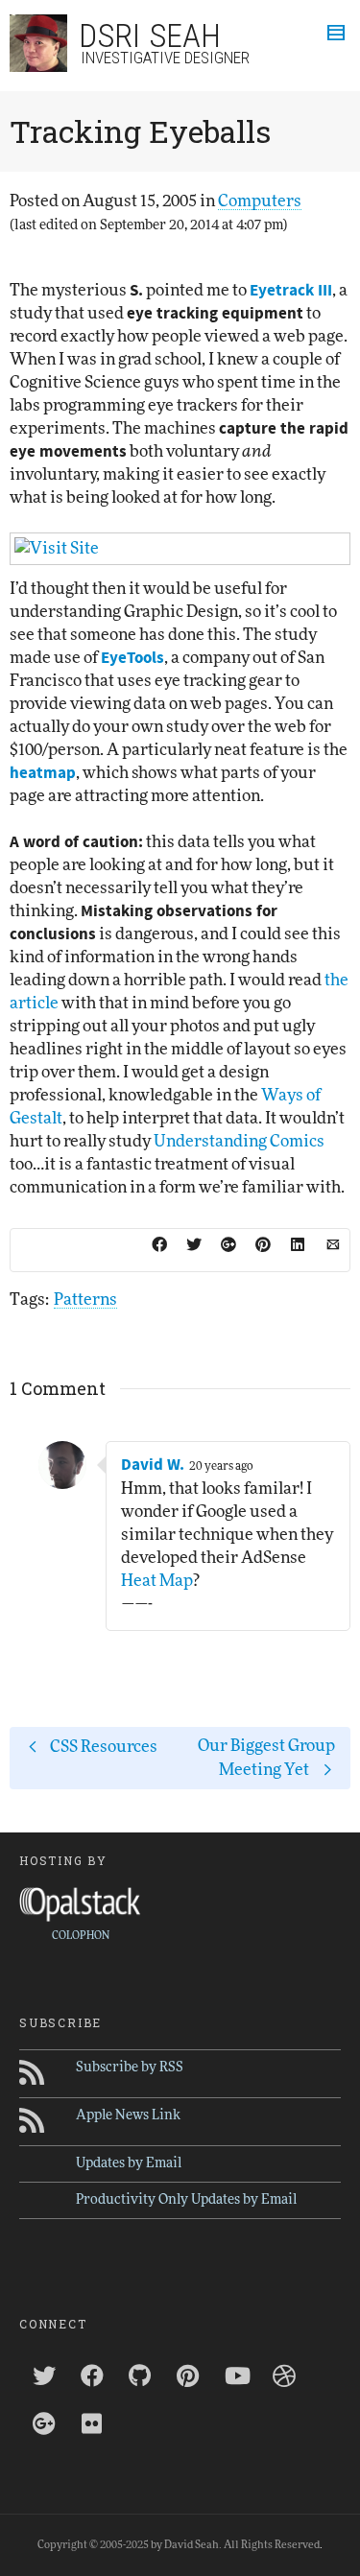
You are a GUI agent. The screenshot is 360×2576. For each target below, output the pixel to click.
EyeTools (132, 658)
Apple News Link (128, 2115)
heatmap (43, 773)
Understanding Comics (239, 1141)
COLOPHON (81, 1936)
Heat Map (157, 1581)
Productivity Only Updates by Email (186, 2200)
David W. (153, 1465)
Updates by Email (129, 2163)
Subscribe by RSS (130, 2068)
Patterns (85, 1300)
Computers (260, 201)
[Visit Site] (180, 549)
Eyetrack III (291, 291)
